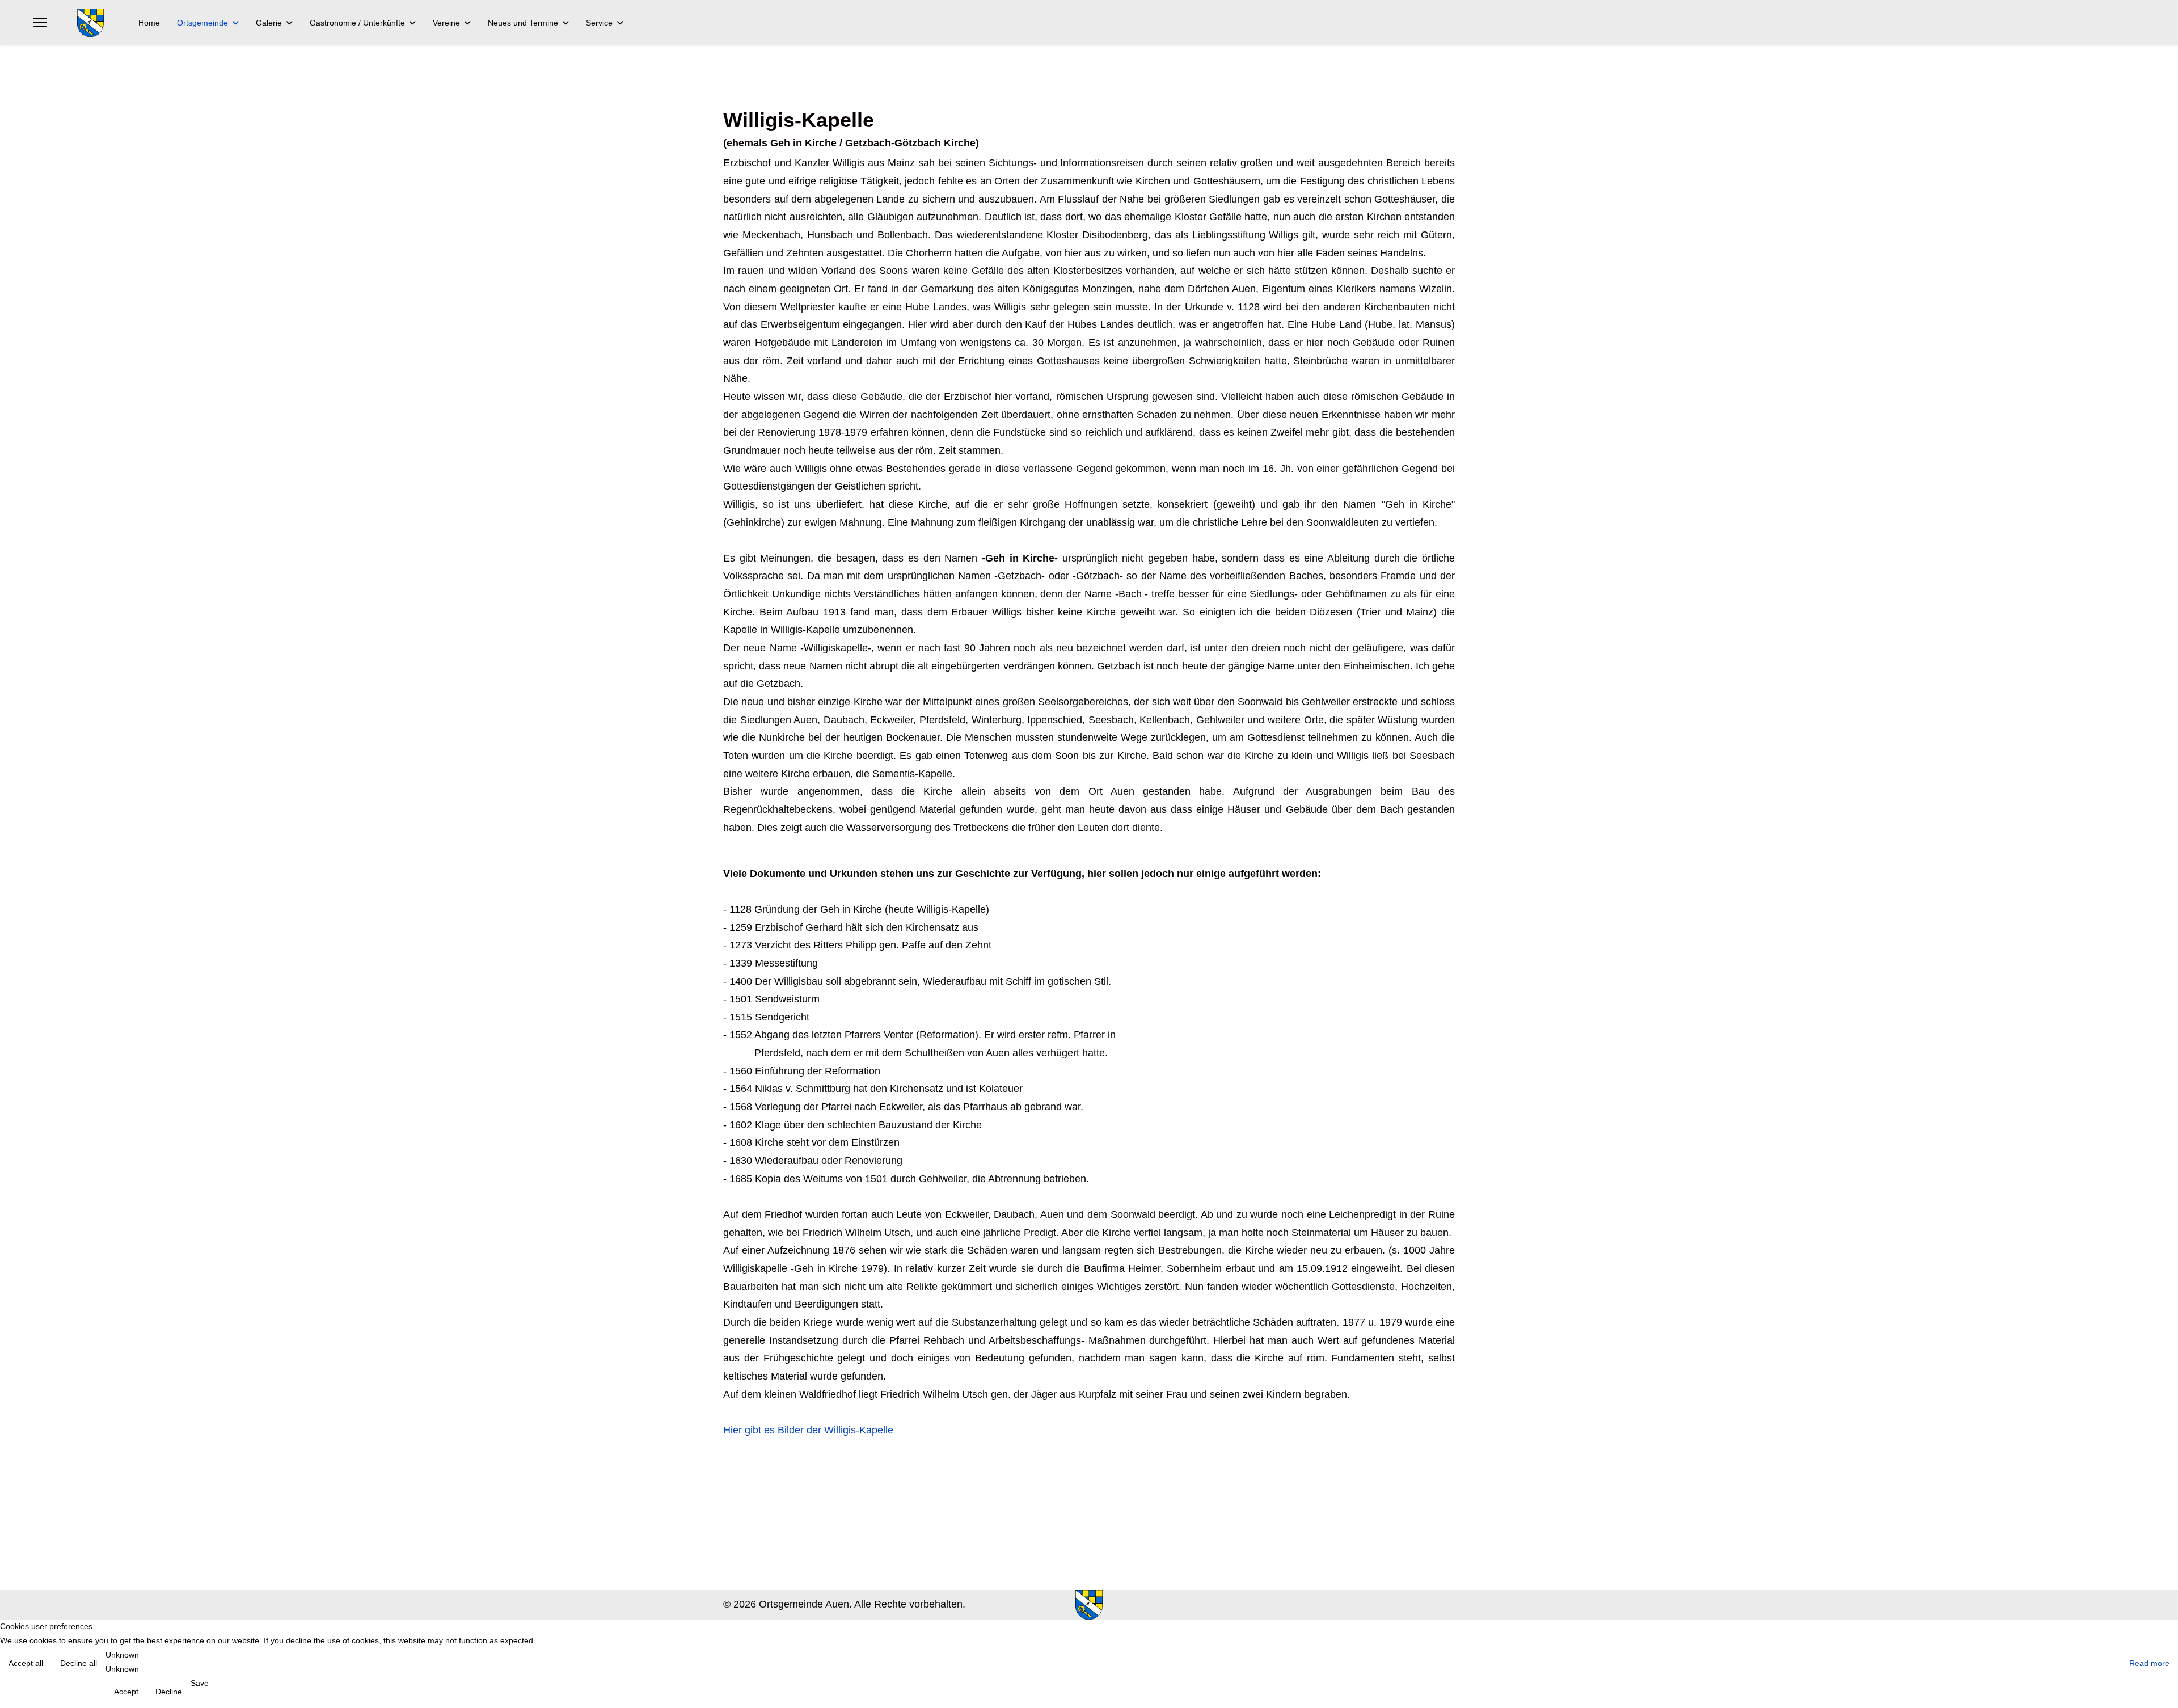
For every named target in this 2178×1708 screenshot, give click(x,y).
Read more (2149, 1663)
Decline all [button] (79, 1663)
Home (149, 23)
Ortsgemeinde (202, 23)
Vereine (446, 23)
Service (599, 23)
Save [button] (200, 1683)
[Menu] (40, 23)
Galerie (269, 23)
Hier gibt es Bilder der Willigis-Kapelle (808, 1430)
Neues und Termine (523, 23)
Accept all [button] (26, 1663)
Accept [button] (126, 1692)
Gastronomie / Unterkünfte (357, 23)
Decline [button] (169, 1692)
